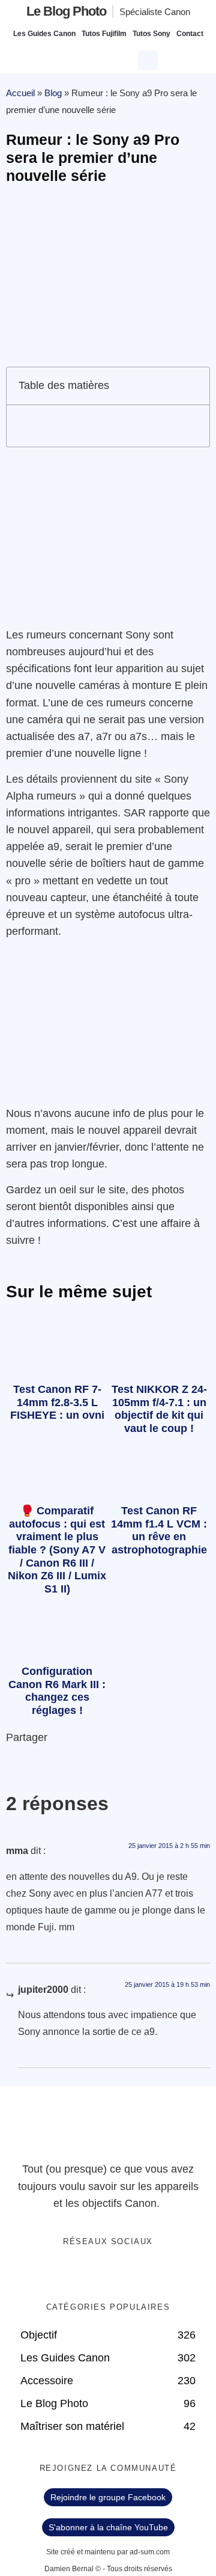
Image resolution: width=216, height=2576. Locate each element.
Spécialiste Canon (155, 12)
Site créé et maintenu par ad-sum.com (108, 2552)
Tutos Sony (151, 34)
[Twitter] (96, 2274)
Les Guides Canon (44, 34)
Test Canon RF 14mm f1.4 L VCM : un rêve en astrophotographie (159, 1530)
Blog (53, 93)
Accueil (20, 93)
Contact (190, 34)
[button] (149, 59)
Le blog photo (66, 11)
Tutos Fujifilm (104, 34)
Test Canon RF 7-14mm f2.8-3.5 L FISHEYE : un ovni (57, 1402)
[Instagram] (145, 2274)
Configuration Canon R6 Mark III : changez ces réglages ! (57, 1691)
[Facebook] (71, 2274)
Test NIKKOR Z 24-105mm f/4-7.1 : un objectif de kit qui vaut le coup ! (159, 1409)
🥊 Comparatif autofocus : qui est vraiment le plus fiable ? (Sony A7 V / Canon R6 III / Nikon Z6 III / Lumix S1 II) (57, 1550)
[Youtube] (121, 2274)
